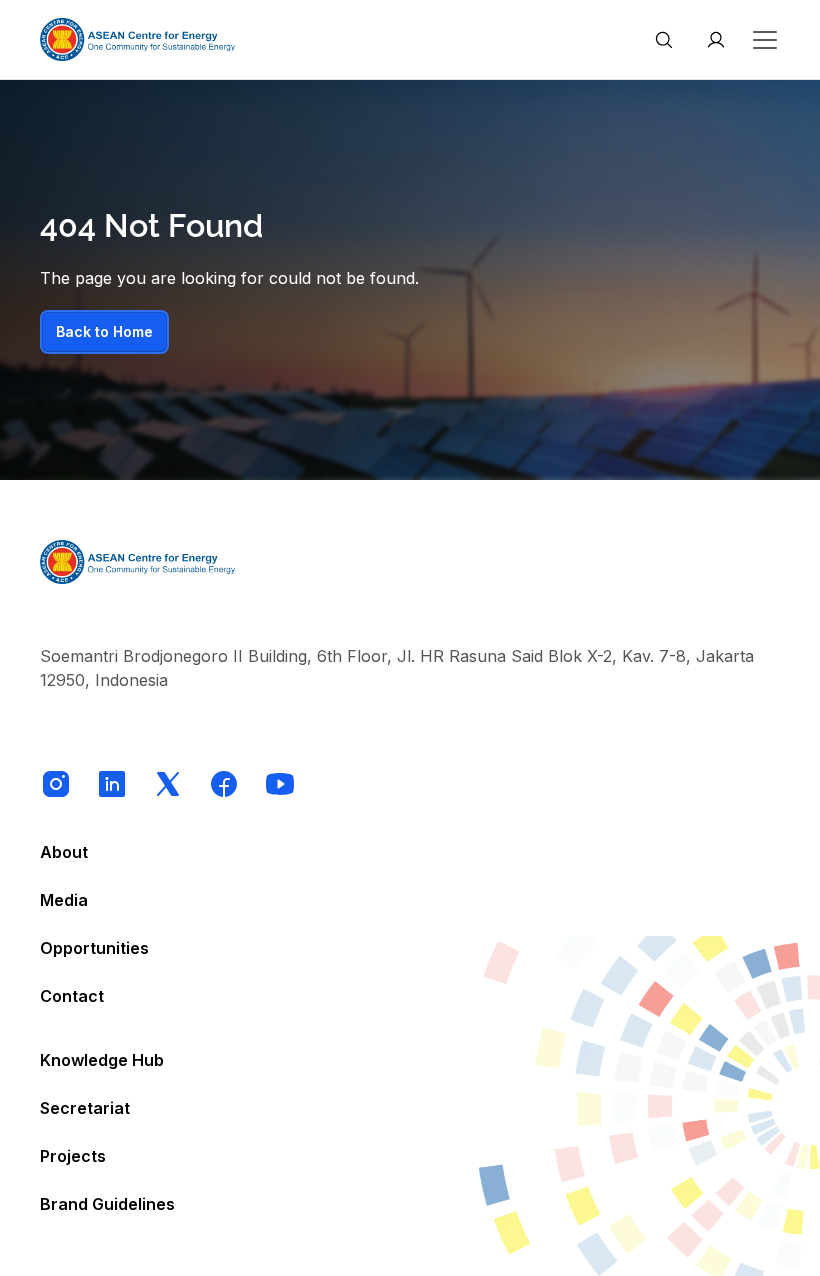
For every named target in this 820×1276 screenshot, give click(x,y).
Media (64, 900)
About (64, 852)
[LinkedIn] (112, 784)
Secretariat (85, 1108)
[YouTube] (280, 784)
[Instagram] (56, 784)
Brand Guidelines (107, 1204)
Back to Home (104, 331)
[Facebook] (224, 784)
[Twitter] (168, 784)
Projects (73, 1156)
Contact (72, 996)
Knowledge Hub (102, 1060)
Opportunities (94, 948)
